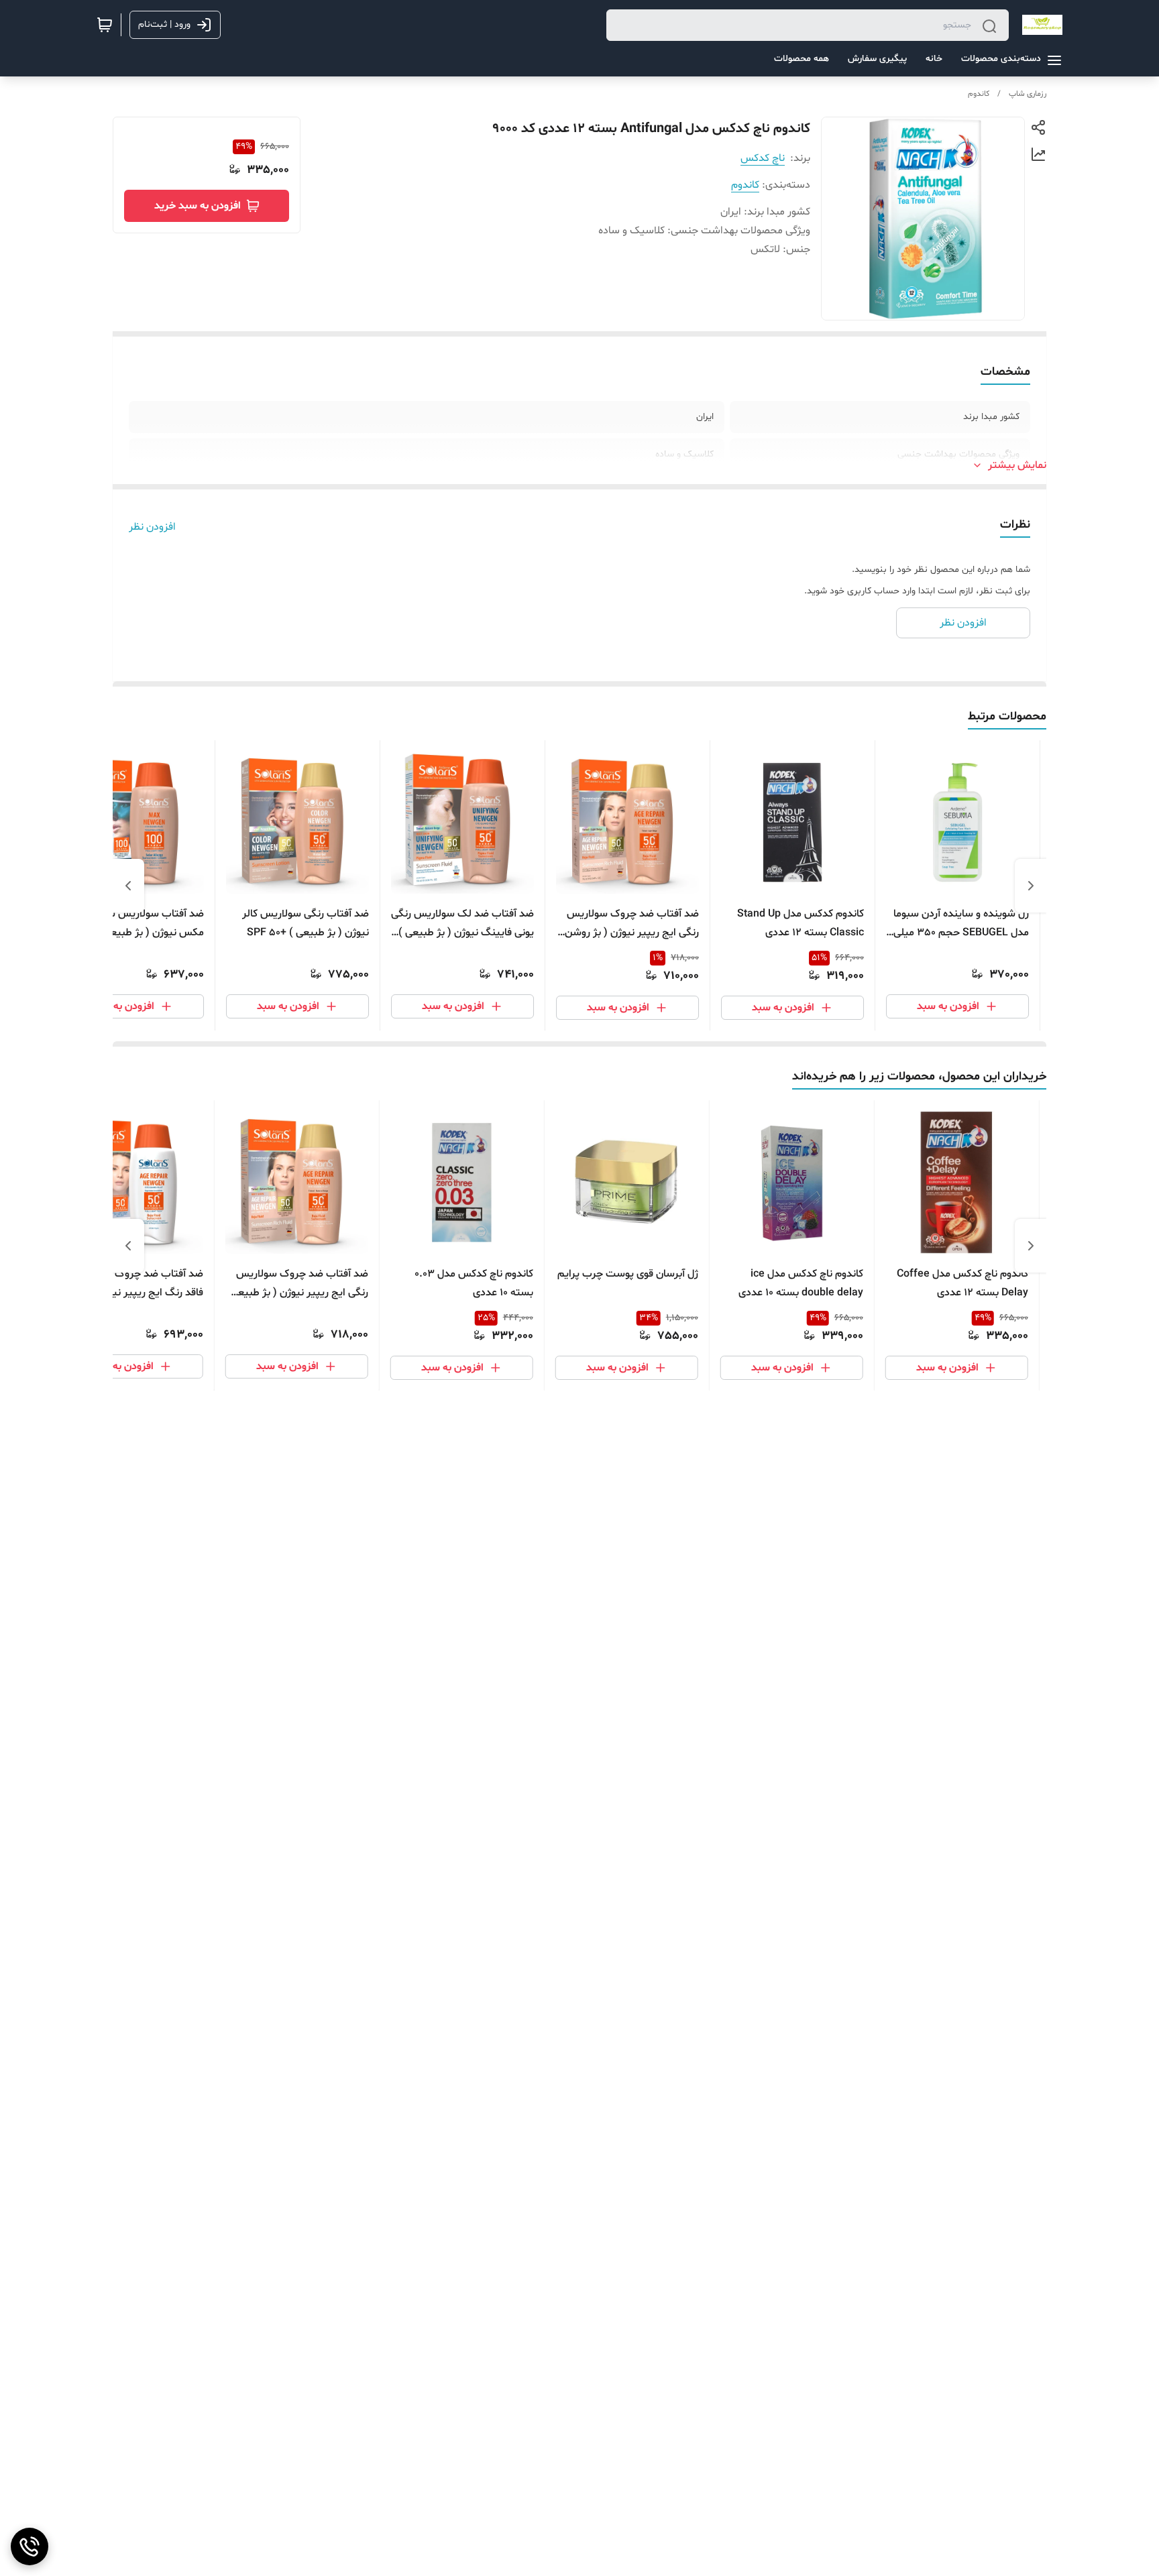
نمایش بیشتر (1017, 465)
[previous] (1031, 886)
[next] (128, 886)
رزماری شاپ (1028, 94)
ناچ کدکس (763, 158)
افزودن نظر (152, 527)
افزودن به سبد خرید (198, 206)
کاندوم (979, 94)
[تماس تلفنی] (30, 2546)
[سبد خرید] (105, 25)
